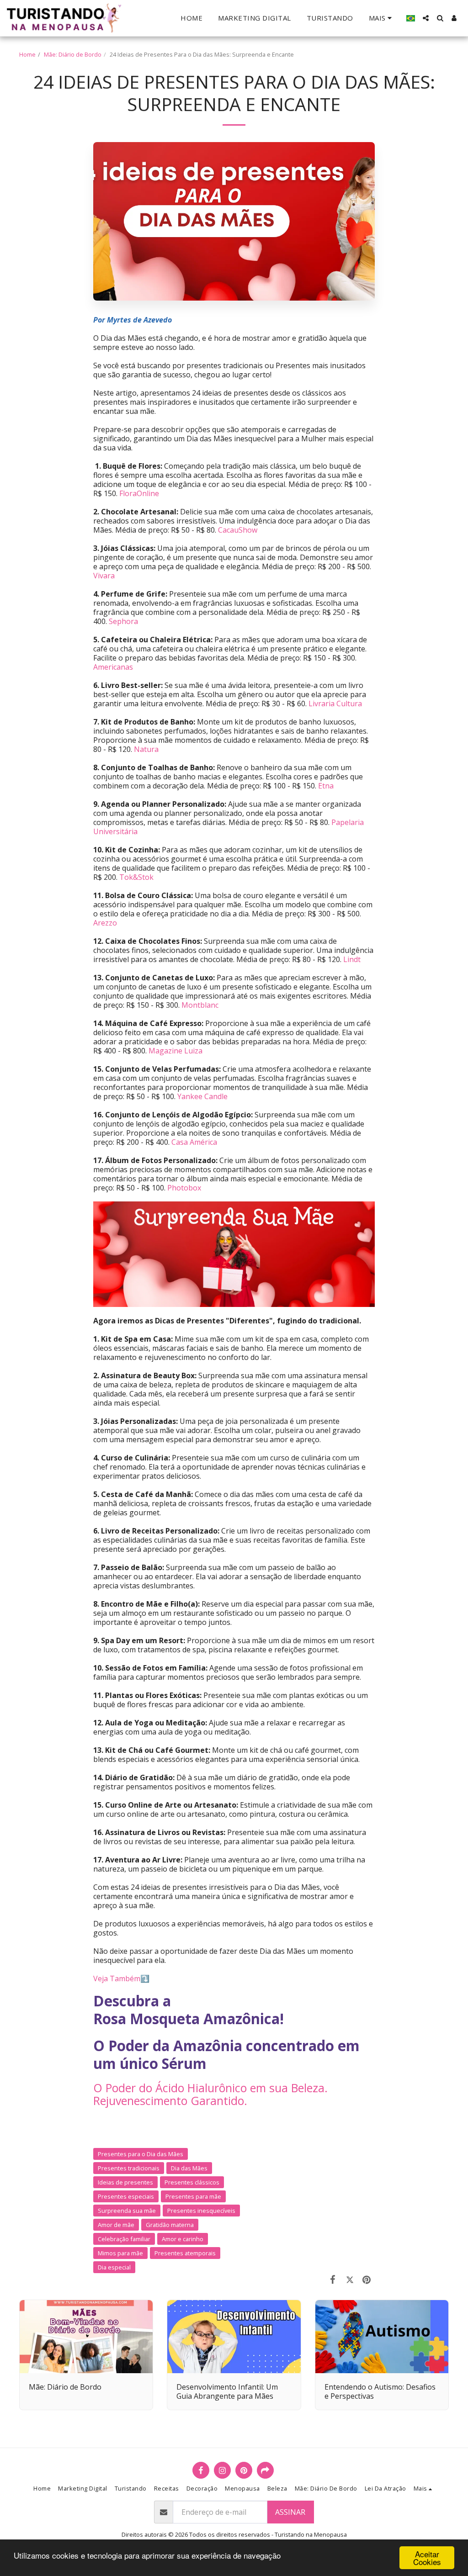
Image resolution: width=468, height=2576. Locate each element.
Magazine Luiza (175, 1051)
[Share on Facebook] (333, 2279)
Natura (146, 749)
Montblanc (200, 1005)
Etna (326, 786)
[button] (426, 18)
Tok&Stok (136, 877)
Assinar (290, 2512)
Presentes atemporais (185, 2253)
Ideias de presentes (125, 2182)
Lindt (352, 959)
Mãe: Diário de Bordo (73, 54)
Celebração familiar (124, 2239)
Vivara (104, 576)
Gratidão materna (170, 2225)
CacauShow (238, 530)
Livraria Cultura (335, 704)
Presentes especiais (126, 2196)
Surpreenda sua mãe (127, 2211)
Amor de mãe (116, 2225)
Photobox (184, 1188)
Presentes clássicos (192, 2182)
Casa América (194, 1142)
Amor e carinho (183, 2239)
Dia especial (114, 2267)
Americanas (113, 667)
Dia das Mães (189, 2168)
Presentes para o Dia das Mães (141, 2154)
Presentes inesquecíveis (201, 2211)
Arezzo (105, 923)
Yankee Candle (202, 1096)
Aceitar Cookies (427, 2558)
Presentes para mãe (193, 2196)
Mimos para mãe (120, 2253)
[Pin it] (367, 2279)
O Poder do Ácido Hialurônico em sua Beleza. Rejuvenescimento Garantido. (210, 2094)
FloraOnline (139, 493)
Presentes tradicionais (129, 2168)
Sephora (123, 621)
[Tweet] (350, 2279)
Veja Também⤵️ (121, 1978)
